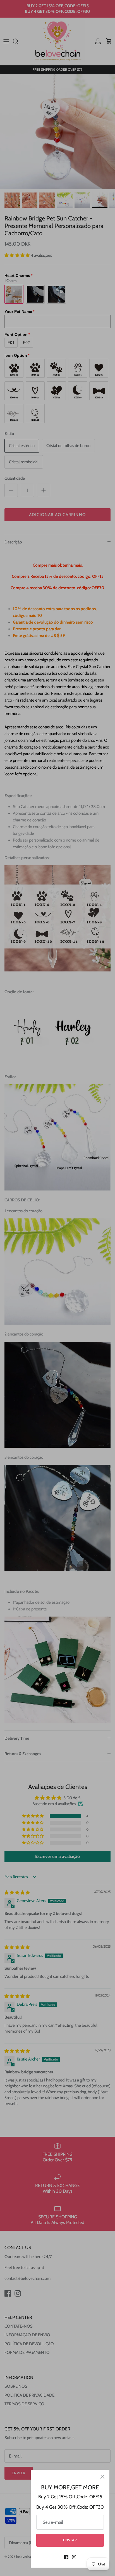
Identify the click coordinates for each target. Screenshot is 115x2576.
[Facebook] (66, 2557)
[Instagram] (74, 2557)
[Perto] (102, 2477)
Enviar (70, 2540)
